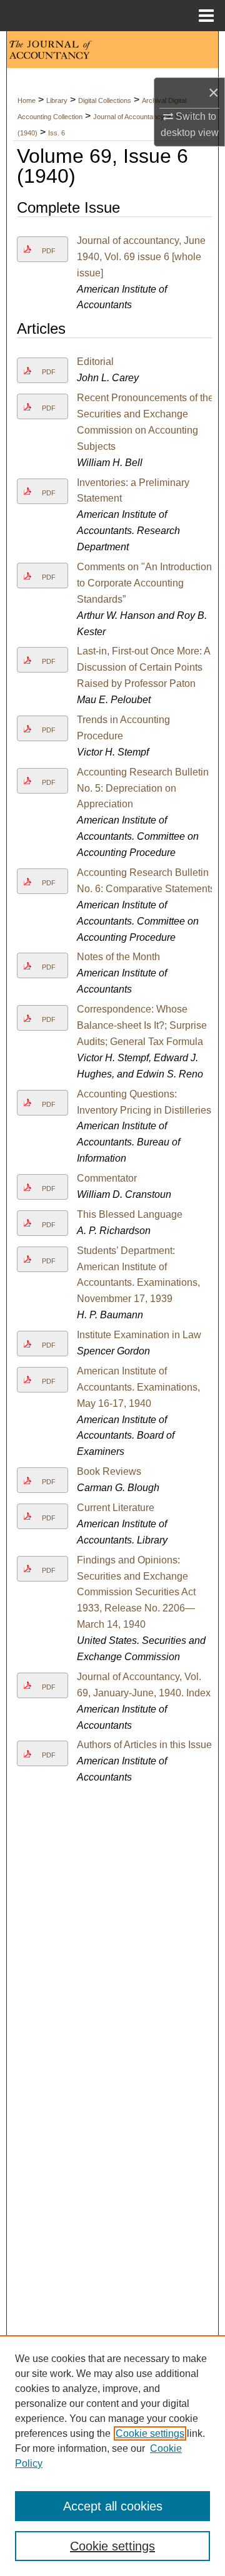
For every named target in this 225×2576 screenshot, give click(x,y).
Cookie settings (150, 2433)
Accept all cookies (113, 2506)
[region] (112, 2456)
